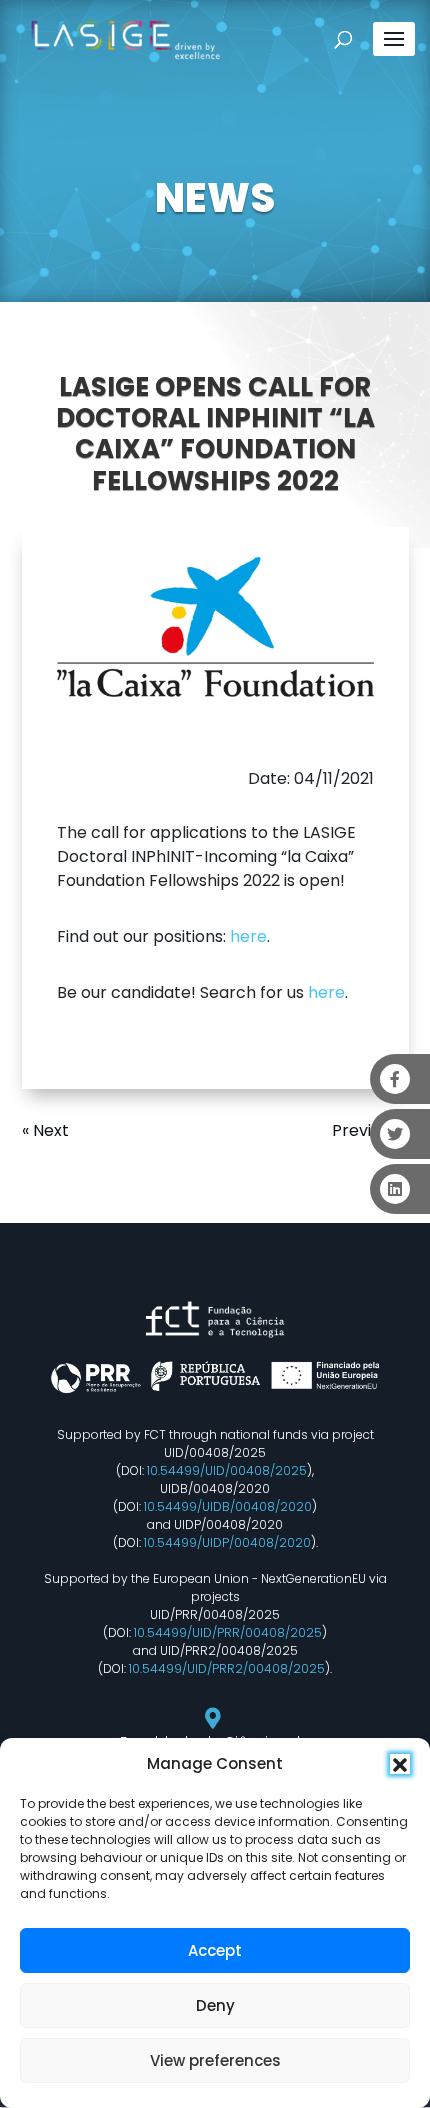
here (248, 936)
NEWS (215, 198)
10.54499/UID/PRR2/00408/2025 (227, 1668)
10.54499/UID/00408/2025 (227, 1470)
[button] (400, 1764)
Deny (215, 2005)
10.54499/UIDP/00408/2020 (227, 1542)
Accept (215, 1950)
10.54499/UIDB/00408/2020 (228, 1506)
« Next (45, 1130)
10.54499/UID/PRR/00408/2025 (228, 1632)
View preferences (215, 2060)
